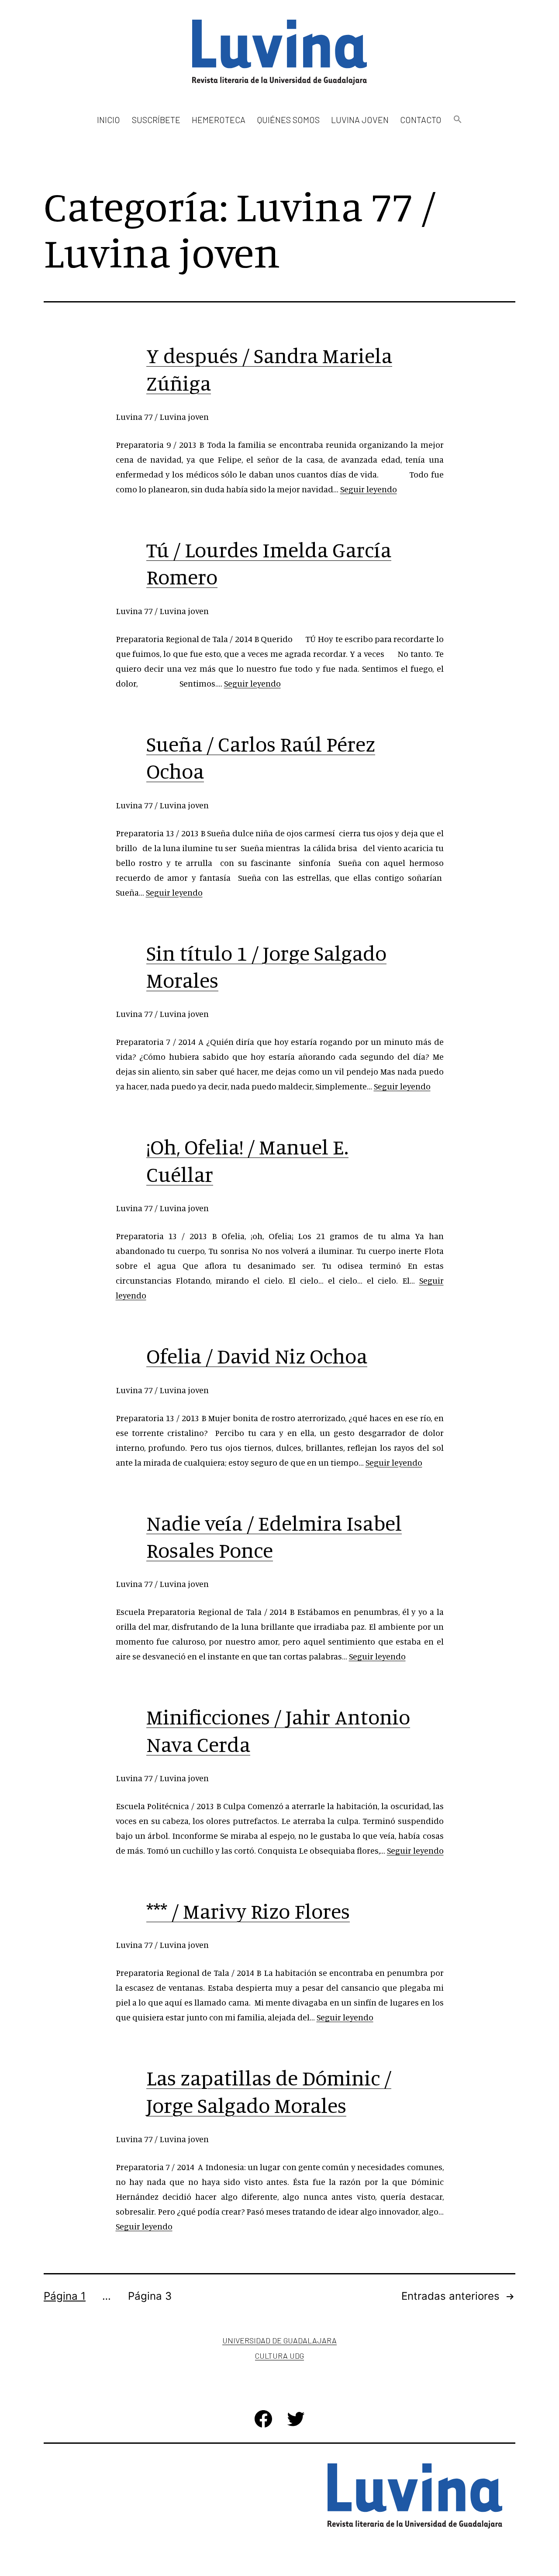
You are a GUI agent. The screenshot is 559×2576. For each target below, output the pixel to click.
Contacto (421, 120)
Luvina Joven (360, 120)
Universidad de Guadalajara (279, 2340)
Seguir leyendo (369, 489)
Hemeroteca (219, 120)
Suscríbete (156, 120)
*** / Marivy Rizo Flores (248, 1911)
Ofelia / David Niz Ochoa (257, 1356)
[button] (457, 120)
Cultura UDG (279, 2356)
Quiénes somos (288, 120)
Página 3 (150, 2296)
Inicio (109, 120)
